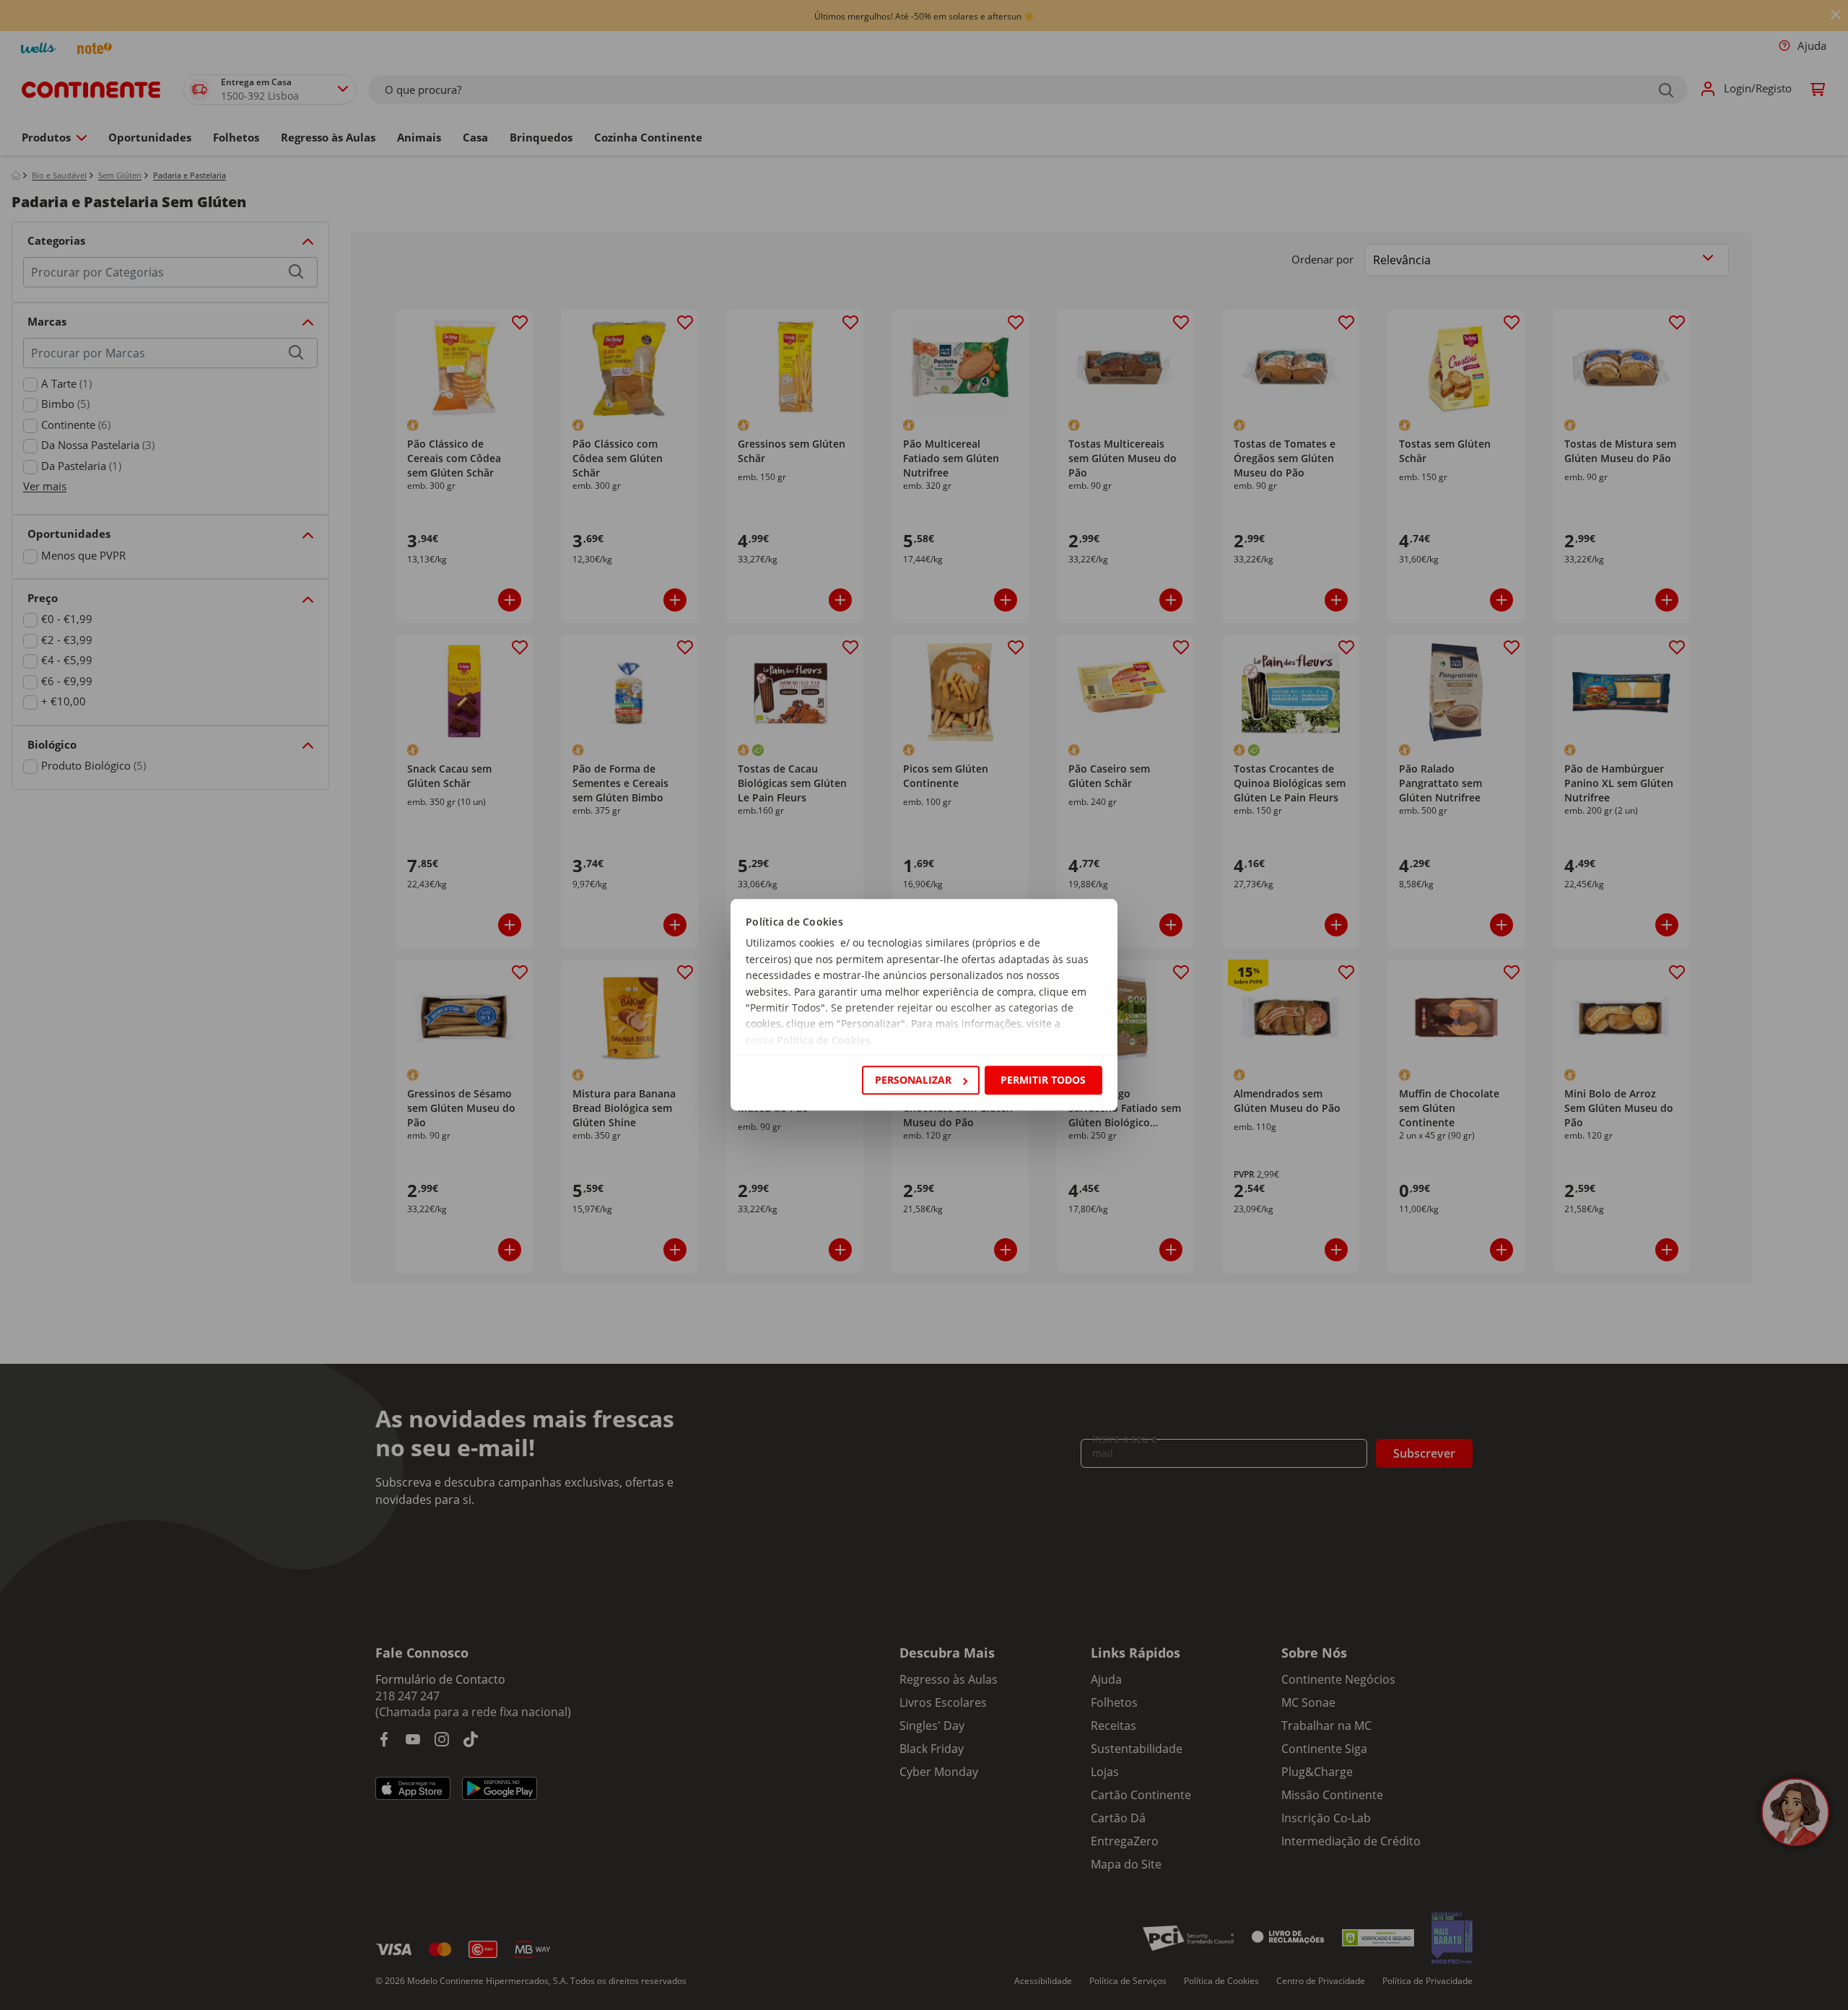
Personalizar (913, 1080)
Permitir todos (1043, 1080)
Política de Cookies (824, 1040)
